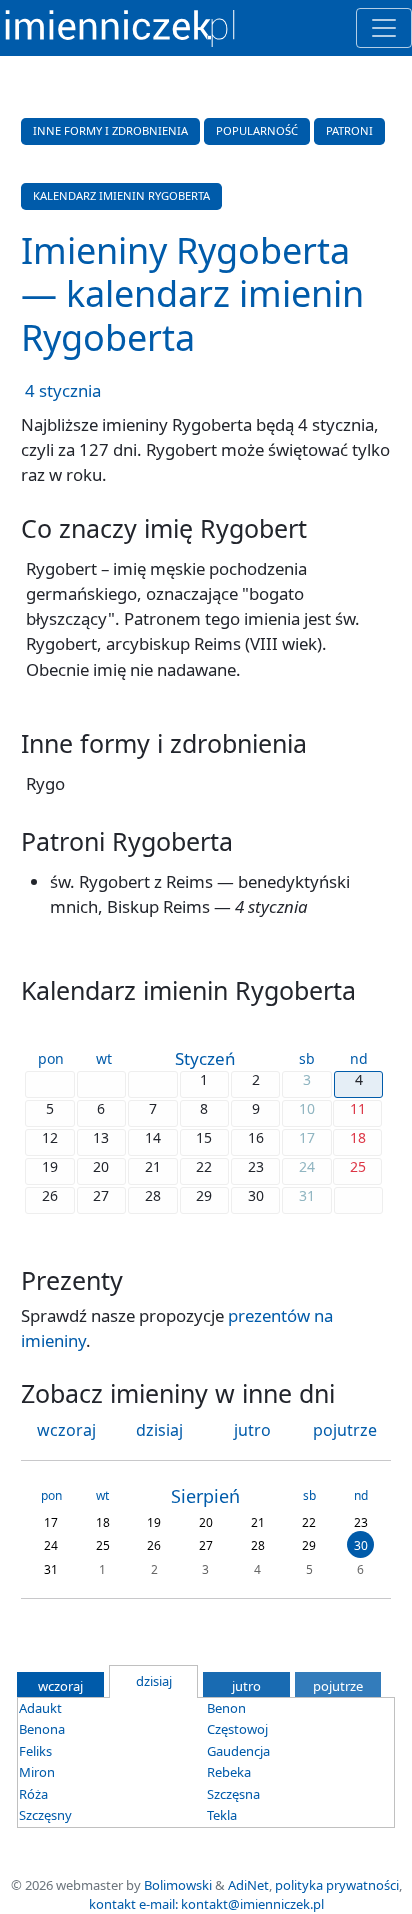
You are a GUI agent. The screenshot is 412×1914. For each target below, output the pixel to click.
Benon (226, 1708)
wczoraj (66, 1430)
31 (51, 1568)
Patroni (349, 130)
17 (51, 1521)
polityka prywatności (337, 1885)
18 (103, 1521)
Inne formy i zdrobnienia (110, 130)
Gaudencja (238, 1751)
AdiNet (248, 1885)
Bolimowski (178, 1885)
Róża (33, 1794)
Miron (37, 1772)
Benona (42, 1729)
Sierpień (205, 1496)
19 (154, 1521)
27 (206, 1545)
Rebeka (229, 1772)
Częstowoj (237, 1729)
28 (258, 1545)
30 (361, 1545)
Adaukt (40, 1708)
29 (309, 1545)
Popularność (257, 130)
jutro (252, 1430)
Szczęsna (233, 1794)
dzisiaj (159, 1430)
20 (206, 1521)
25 (103, 1545)
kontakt (112, 1904)
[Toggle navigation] (384, 28)
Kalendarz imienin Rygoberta (121, 195)
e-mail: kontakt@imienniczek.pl (231, 1904)
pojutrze (345, 1430)
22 (309, 1521)
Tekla (222, 1815)
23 (361, 1521)
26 (154, 1545)
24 (51, 1545)
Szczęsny (45, 1815)
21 (258, 1521)
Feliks (35, 1751)
